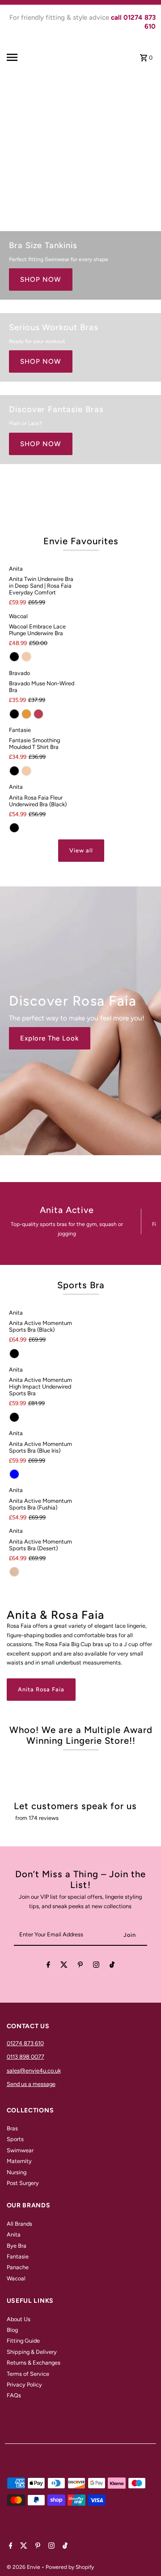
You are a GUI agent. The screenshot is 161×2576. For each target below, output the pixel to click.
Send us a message (31, 2084)
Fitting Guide (23, 2341)
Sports (15, 2139)
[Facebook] (48, 1966)
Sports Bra (81, 1285)
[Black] (14, 657)
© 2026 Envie (24, 2567)
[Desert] (14, 1572)
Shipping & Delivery (32, 2352)
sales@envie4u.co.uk (34, 2071)
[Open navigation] (21, 57)
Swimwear (20, 2150)
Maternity (19, 2161)
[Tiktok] (112, 1966)
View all (81, 850)
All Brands (19, 2224)
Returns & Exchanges (34, 2363)
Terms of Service (28, 2374)
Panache (18, 2267)
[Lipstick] (38, 714)
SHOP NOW (41, 280)
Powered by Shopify (70, 2567)
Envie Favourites (81, 541)
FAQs (14, 2395)
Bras (12, 2128)
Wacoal (16, 2278)
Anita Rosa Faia (41, 1689)
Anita (14, 2234)
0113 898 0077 (25, 2057)
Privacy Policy (24, 2385)
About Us (19, 2319)
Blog (12, 2330)
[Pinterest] (80, 1966)
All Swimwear (45, 187)
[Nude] (26, 657)
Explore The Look (50, 1038)
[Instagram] (96, 1966)
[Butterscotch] (26, 714)
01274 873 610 (25, 2043)
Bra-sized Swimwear (57, 161)
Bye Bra (17, 2246)
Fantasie (18, 2256)
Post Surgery (23, 2183)
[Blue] (14, 1474)
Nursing (17, 2172)
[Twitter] (64, 1966)
